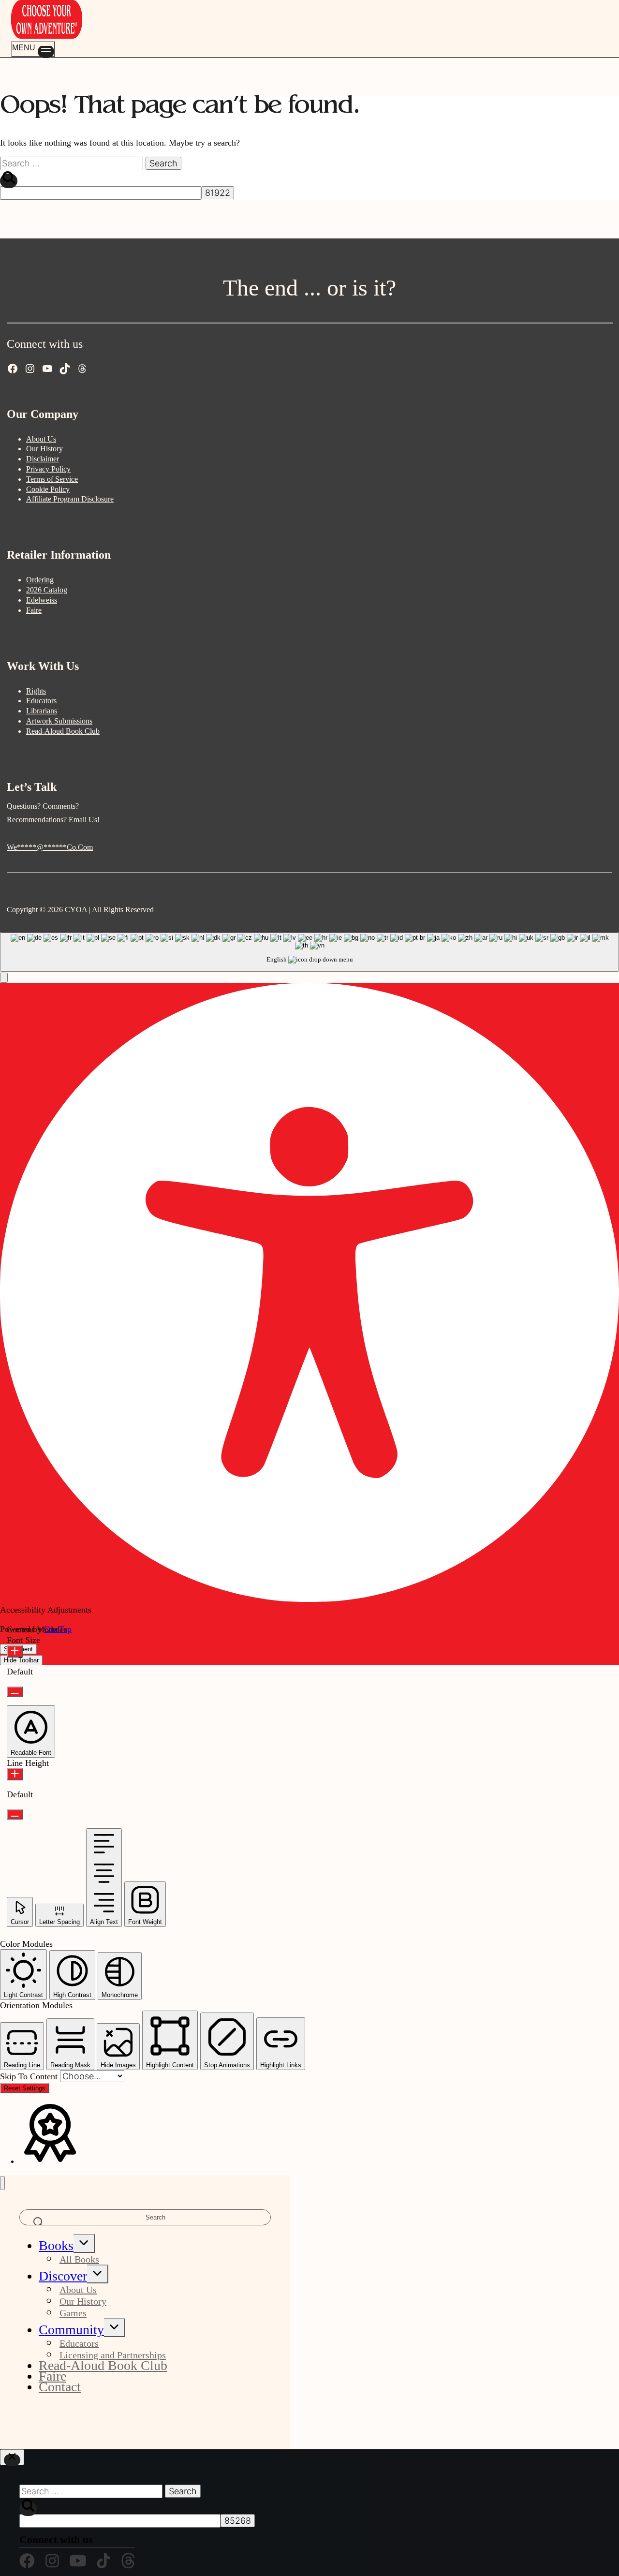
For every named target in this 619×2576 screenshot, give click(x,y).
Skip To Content (30, 2076)
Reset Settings (25, 2088)
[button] (4, 978)
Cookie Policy (48, 489)
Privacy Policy (48, 469)
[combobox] (309, 952)
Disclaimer (43, 459)
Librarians (42, 711)
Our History (44, 449)
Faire (34, 610)
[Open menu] (33, 49)
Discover (63, 2276)
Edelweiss (42, 600)
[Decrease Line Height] (15, 1814)
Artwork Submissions (59, 721)
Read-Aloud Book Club (63, 731)
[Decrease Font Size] (15, 1692)
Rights (36, 691)
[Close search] (12, 2457)
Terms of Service (52, 479)
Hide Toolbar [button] (21, 1660)
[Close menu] (2, 2183)
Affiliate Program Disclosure (70, 499)
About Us (41, 439)
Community (71, 2330)
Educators (41, 701)
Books (56, 2245)
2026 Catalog (47, 590)
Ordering (40, 580)
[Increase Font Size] (15, 1651)
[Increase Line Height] (15, 1774)
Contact (60, 2387)
